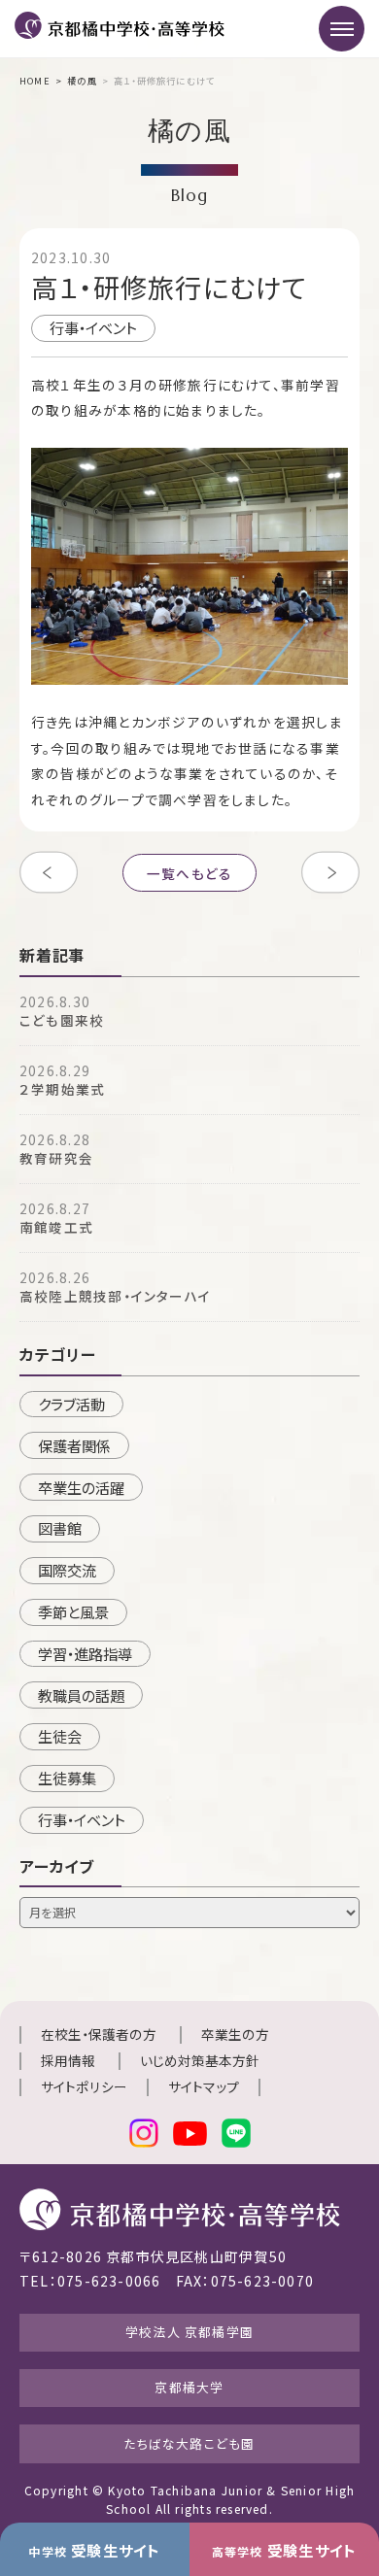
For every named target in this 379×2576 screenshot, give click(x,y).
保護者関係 (74, 1445)
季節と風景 (73, 1611)
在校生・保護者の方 (99, 2034)
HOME (35, 81)
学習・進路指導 (85, 1653)
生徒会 (60, 1736)
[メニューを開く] (342, 29)
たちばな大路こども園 (189, 2443)
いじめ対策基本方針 (200, 2060)
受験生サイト (94, 2550)
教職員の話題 (81, 1695)
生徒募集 (67, 1778)
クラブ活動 (71, 1404)
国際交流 (67, 1570)
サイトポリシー (84, 2086)
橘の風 (82, 81)
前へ (49, 872)
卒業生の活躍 (81, 1487)
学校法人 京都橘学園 (189, 2332)
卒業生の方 (235, 2034)
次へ (330, 872)
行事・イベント (93, 327)
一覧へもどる (189, 872)
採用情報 (68, 2060)
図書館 (60, 1528)
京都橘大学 (189, 2387)
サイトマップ (204, 2086)
